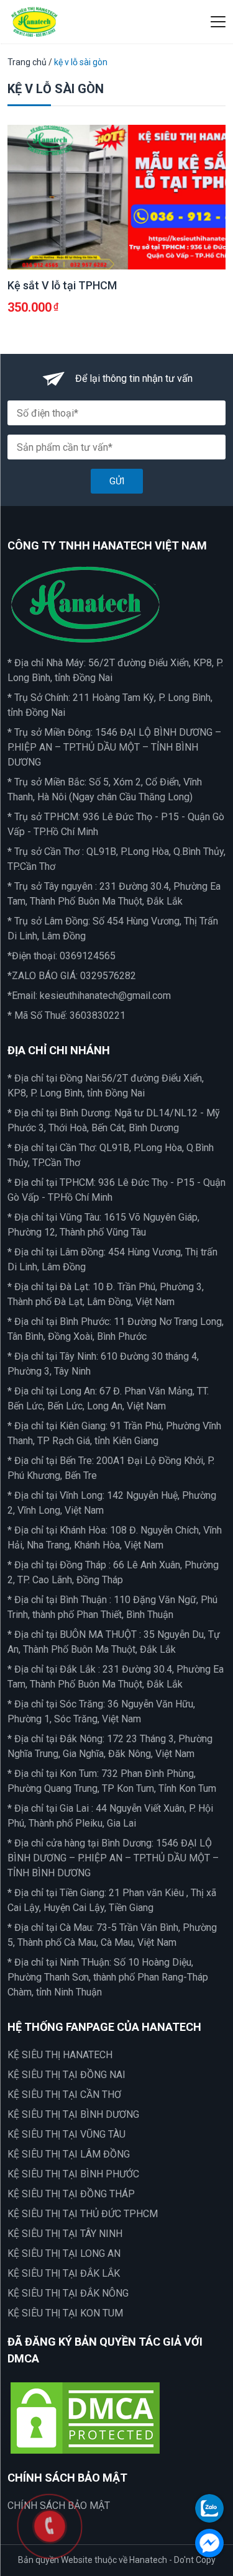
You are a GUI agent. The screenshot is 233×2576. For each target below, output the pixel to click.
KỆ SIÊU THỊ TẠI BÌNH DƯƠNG (73, 2114)
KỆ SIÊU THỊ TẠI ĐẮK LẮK (64, 2273)
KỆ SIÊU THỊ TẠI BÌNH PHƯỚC (73, 2174)
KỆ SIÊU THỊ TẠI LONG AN (64, 2253)
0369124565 (88, 956)
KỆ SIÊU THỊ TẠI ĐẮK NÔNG (68, 2293)
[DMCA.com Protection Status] (85, 2417)
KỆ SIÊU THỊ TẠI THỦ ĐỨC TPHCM (83, 2214)
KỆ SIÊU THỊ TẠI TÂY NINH (65, 2234)
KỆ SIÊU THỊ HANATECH (60, 2055)
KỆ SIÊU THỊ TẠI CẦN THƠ (64, 2095)
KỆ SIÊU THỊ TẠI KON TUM (65, 2313)
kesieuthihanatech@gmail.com (105, 996)
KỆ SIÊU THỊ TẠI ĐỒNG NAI (66, 2075)
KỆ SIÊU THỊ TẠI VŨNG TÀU (66, 2134)
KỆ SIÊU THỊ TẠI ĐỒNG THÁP (71, 2194)
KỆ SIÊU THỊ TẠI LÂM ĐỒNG (69, 2154)
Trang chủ (27, 62)
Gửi (117, 481)
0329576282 (108, 976)
